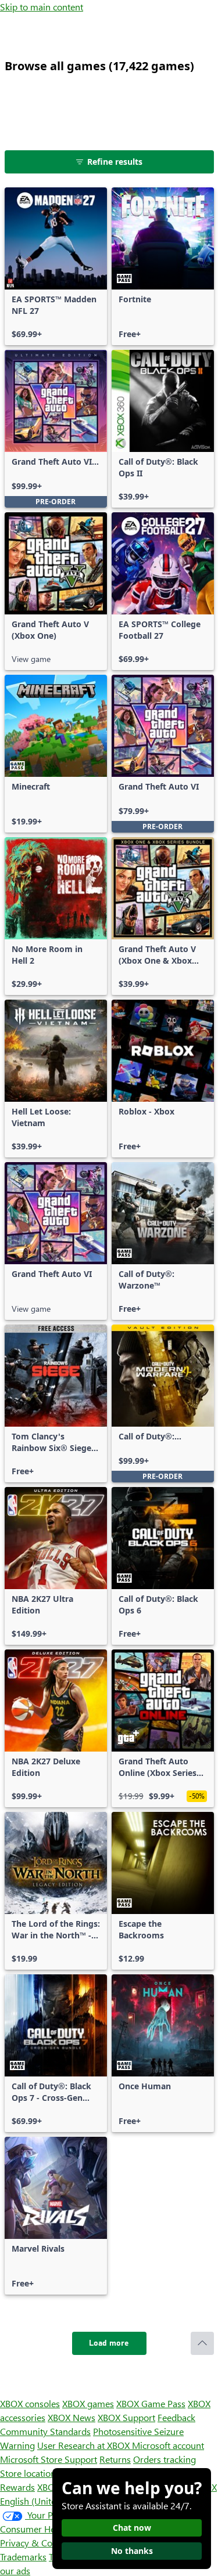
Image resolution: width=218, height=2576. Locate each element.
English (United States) (45, 2501)
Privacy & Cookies (37, 2543)
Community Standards (45, 2431)
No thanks (132, 2551)
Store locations (30, 2473)
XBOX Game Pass (151, 2403)
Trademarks (23, 2557)
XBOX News (72, 2417)
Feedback (176, 2417)
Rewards (17, 2487)
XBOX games (88, 2403)
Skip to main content (42, 7)
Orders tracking (165, 2459)
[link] (56, 266)
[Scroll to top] (202, 2343)
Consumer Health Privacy (51, 2529)
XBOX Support (126, 2417)
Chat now (132, 2528)
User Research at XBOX (85, 2445)
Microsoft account (168, 2445)
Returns (115, 2459)
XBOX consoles (30, 2403)
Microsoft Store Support (49, 2459)
